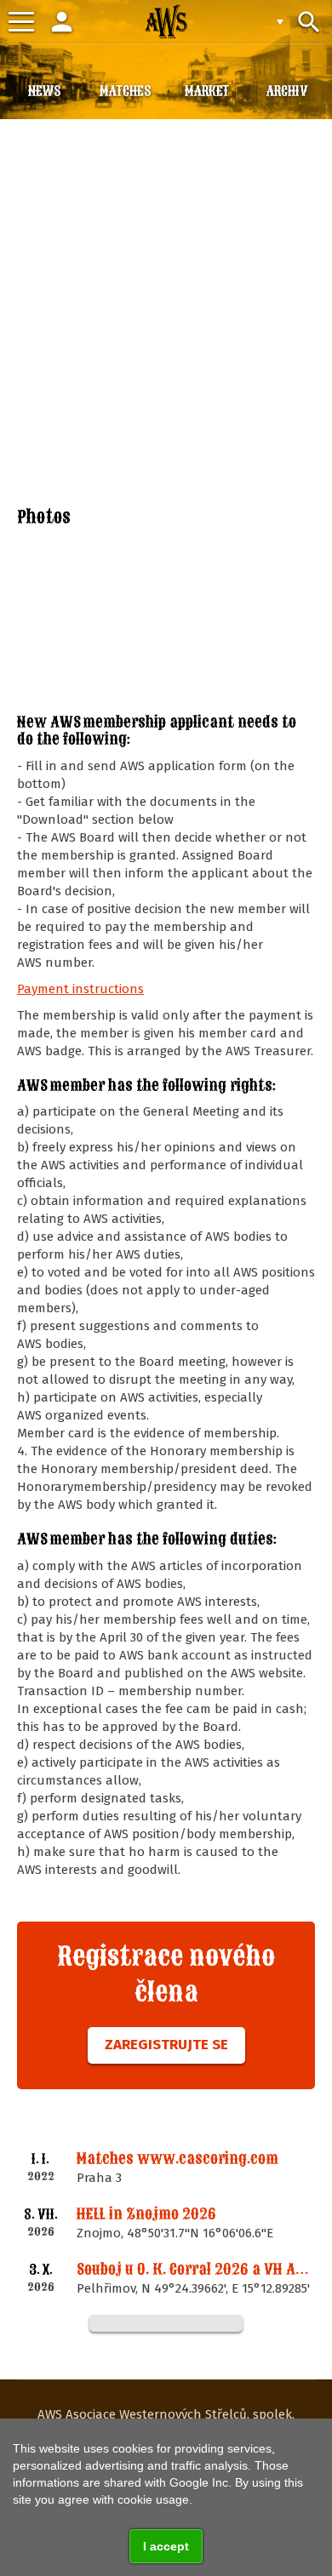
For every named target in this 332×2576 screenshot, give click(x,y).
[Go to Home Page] (166, 21)
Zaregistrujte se (166, 2045)
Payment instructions (80, 989)
